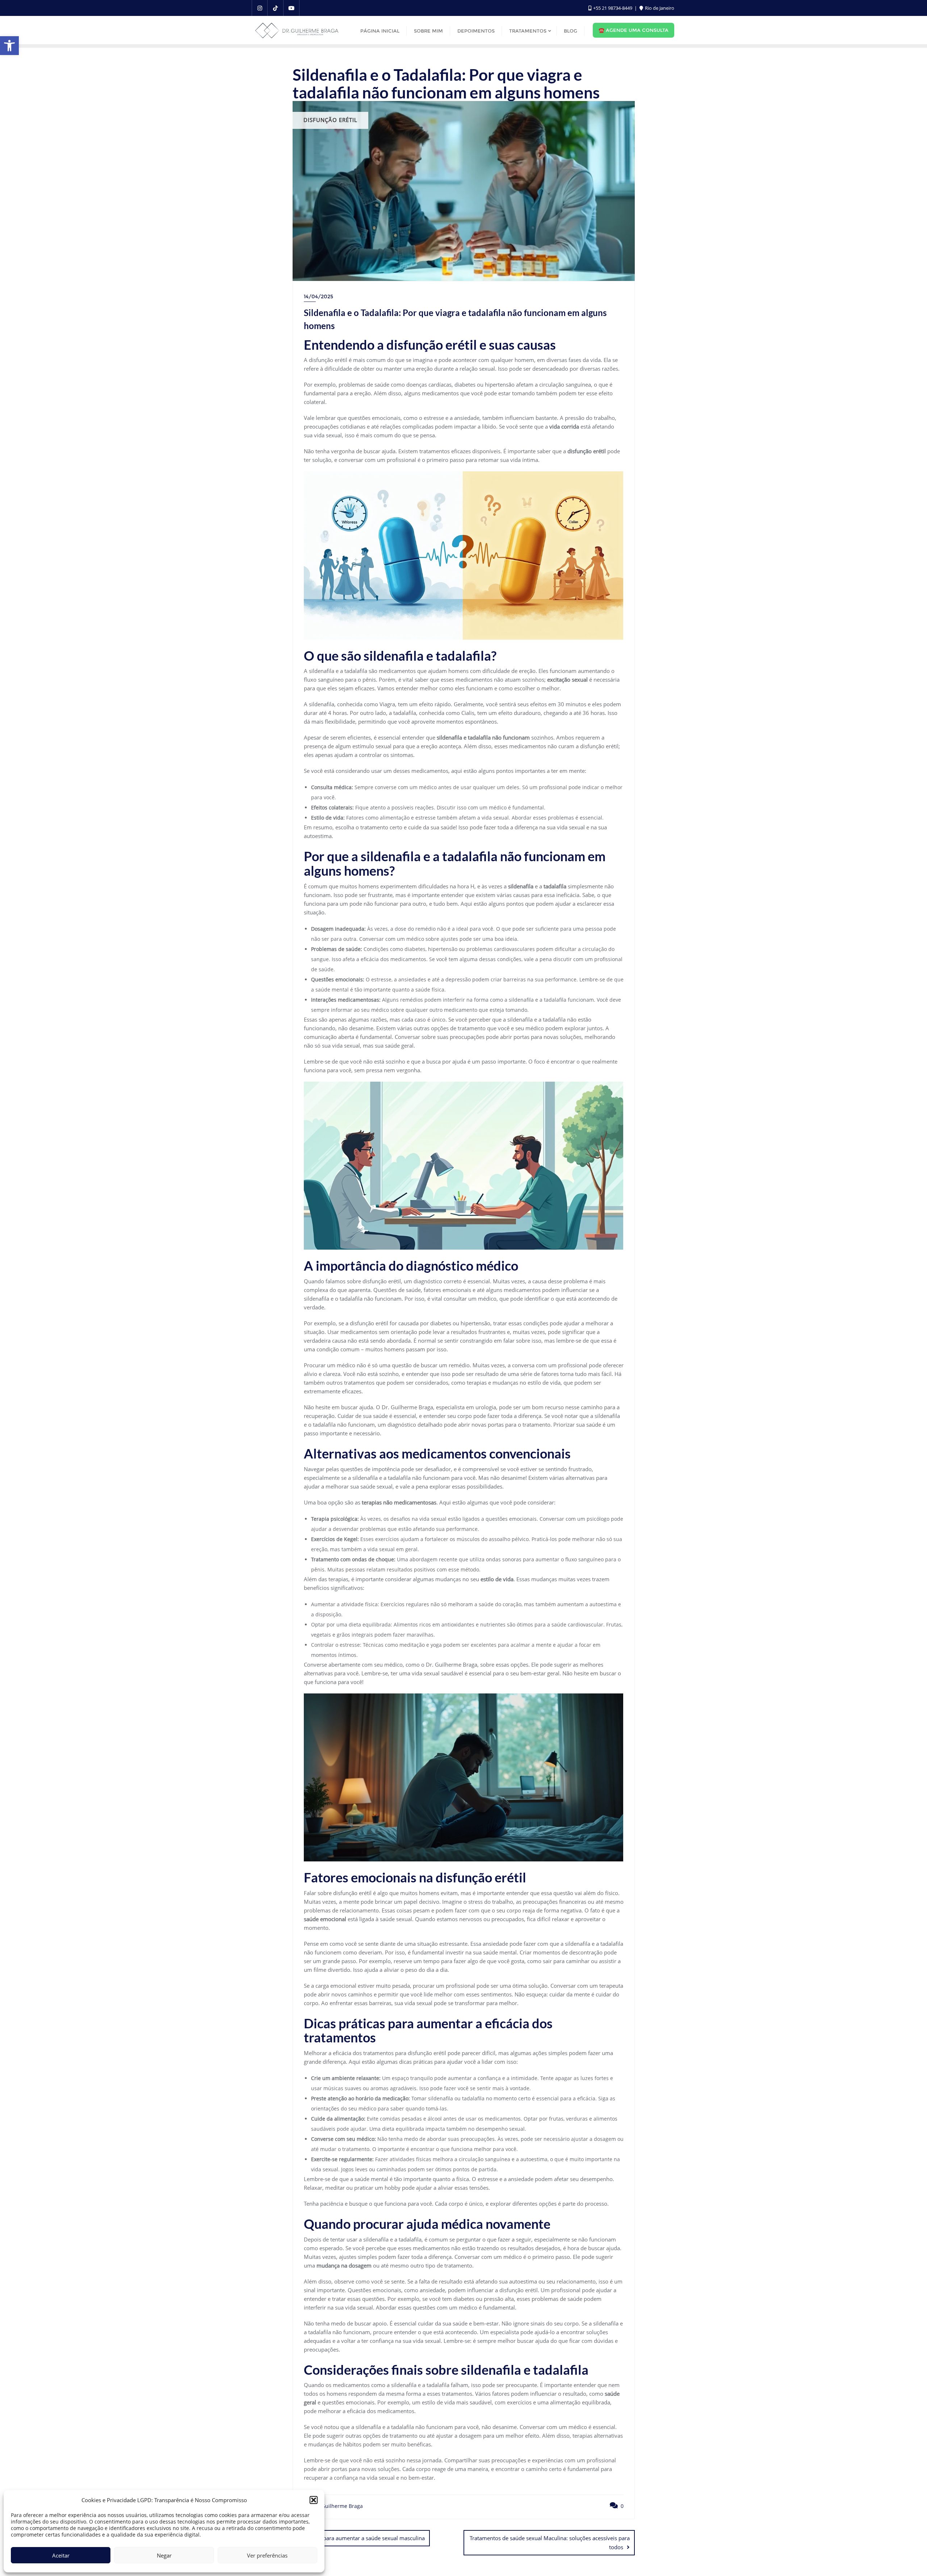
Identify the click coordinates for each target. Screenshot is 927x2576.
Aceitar (61, 2555)
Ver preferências (267, 2555)
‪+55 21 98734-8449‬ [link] (613, 8)
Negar (164, 2555)
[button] (314, 2500)
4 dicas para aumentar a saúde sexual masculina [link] (364, 2538)
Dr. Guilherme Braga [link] (337, 2506)
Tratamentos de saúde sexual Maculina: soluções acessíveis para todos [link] (550, 2543)
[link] (9, 46)
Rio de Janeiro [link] (659, 8)
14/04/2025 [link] (318, 296)
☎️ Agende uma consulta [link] (634, 30)
